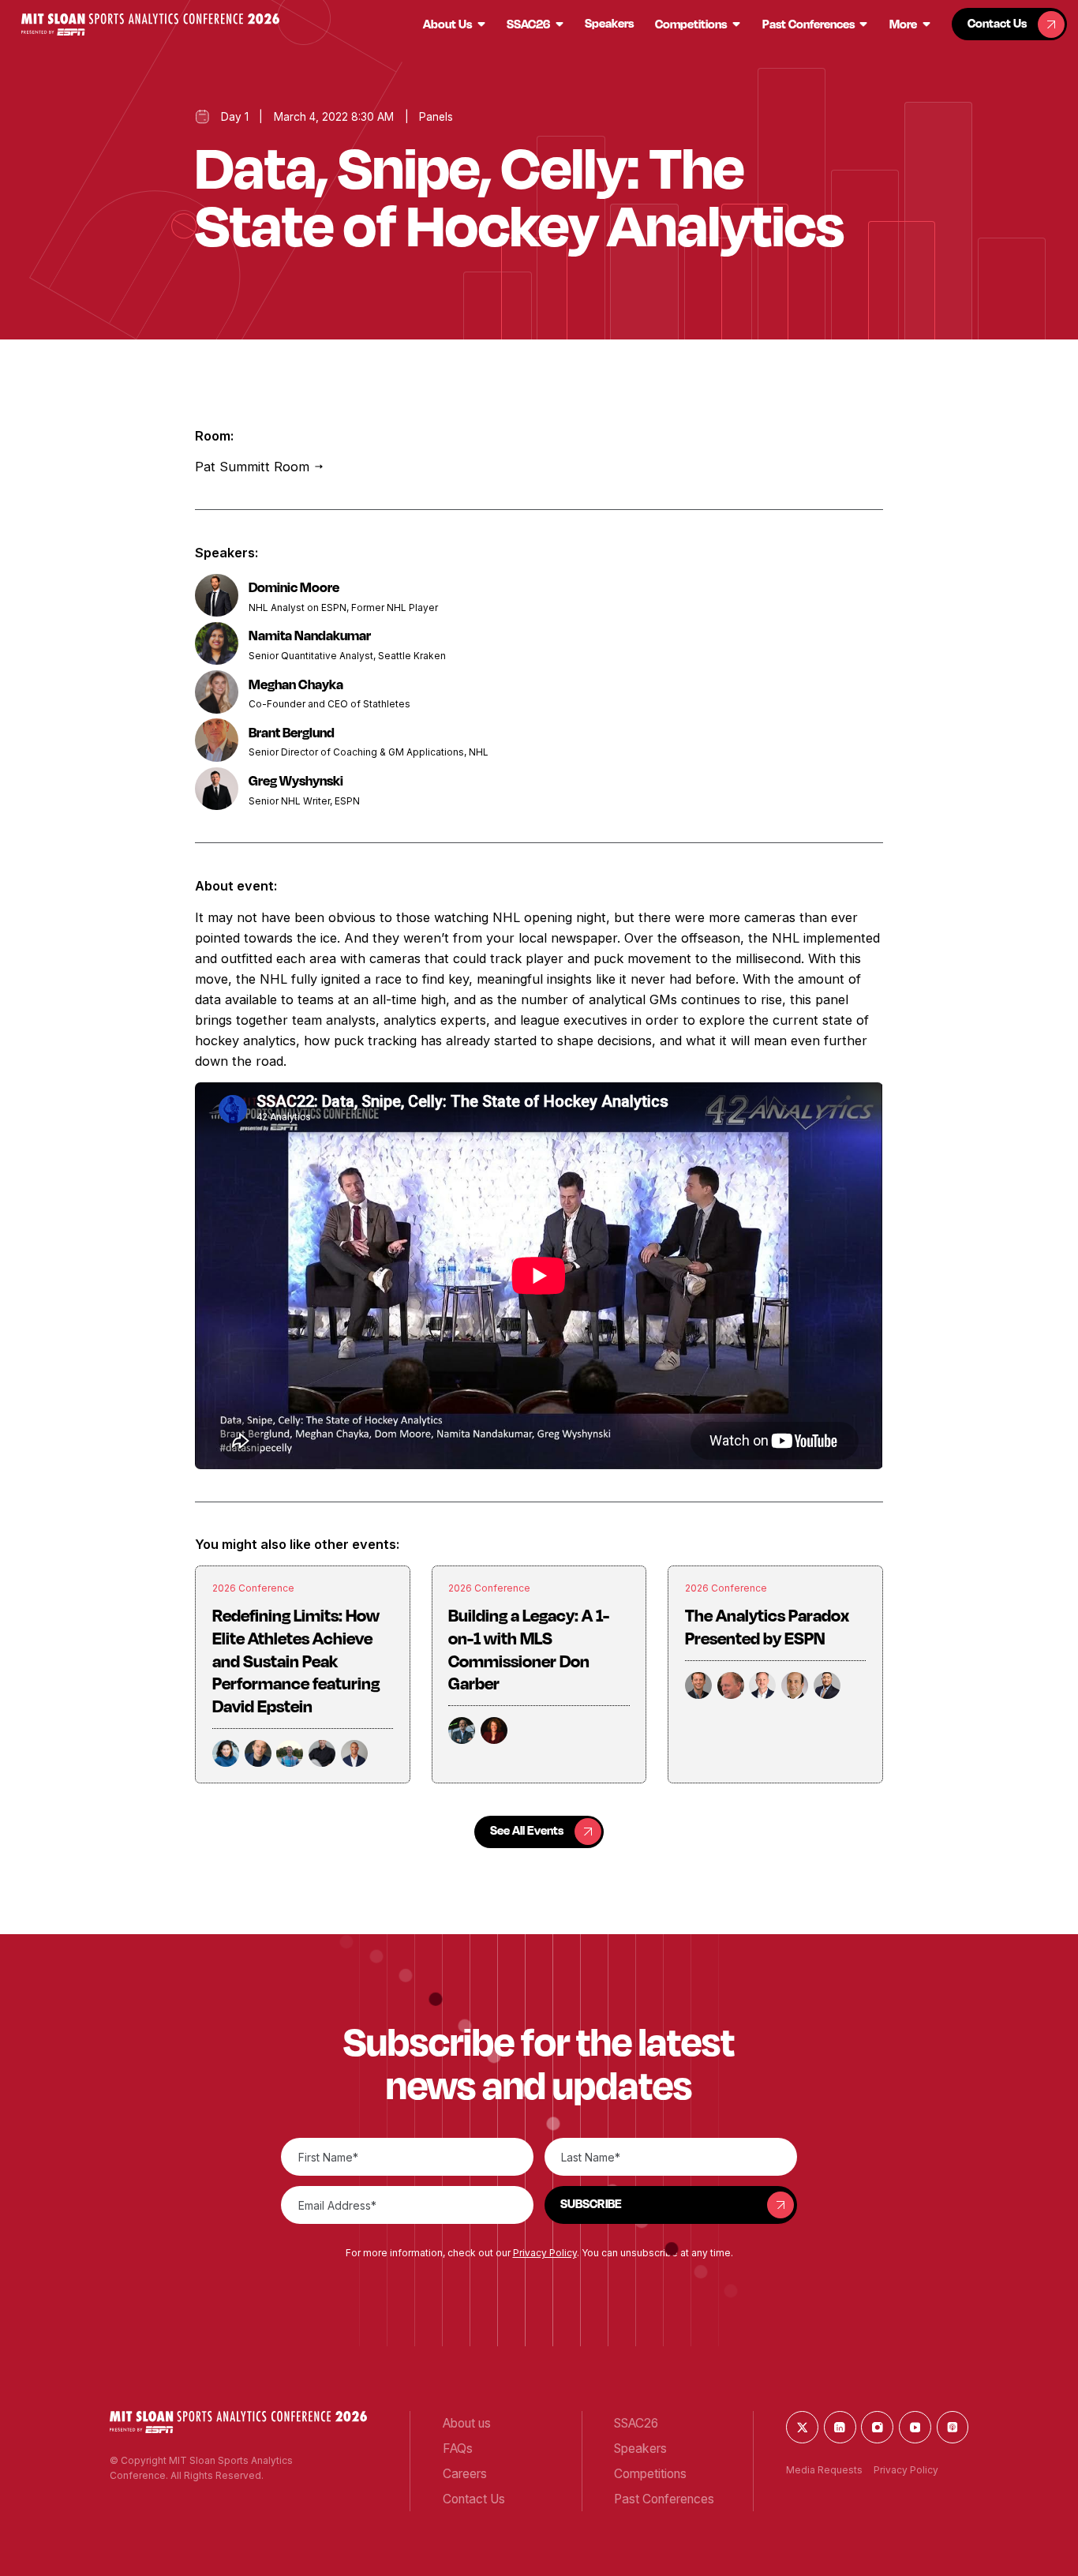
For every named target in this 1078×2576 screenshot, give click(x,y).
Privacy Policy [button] (545, 2253)
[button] (150, 24)
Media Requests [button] (824, 2470)
